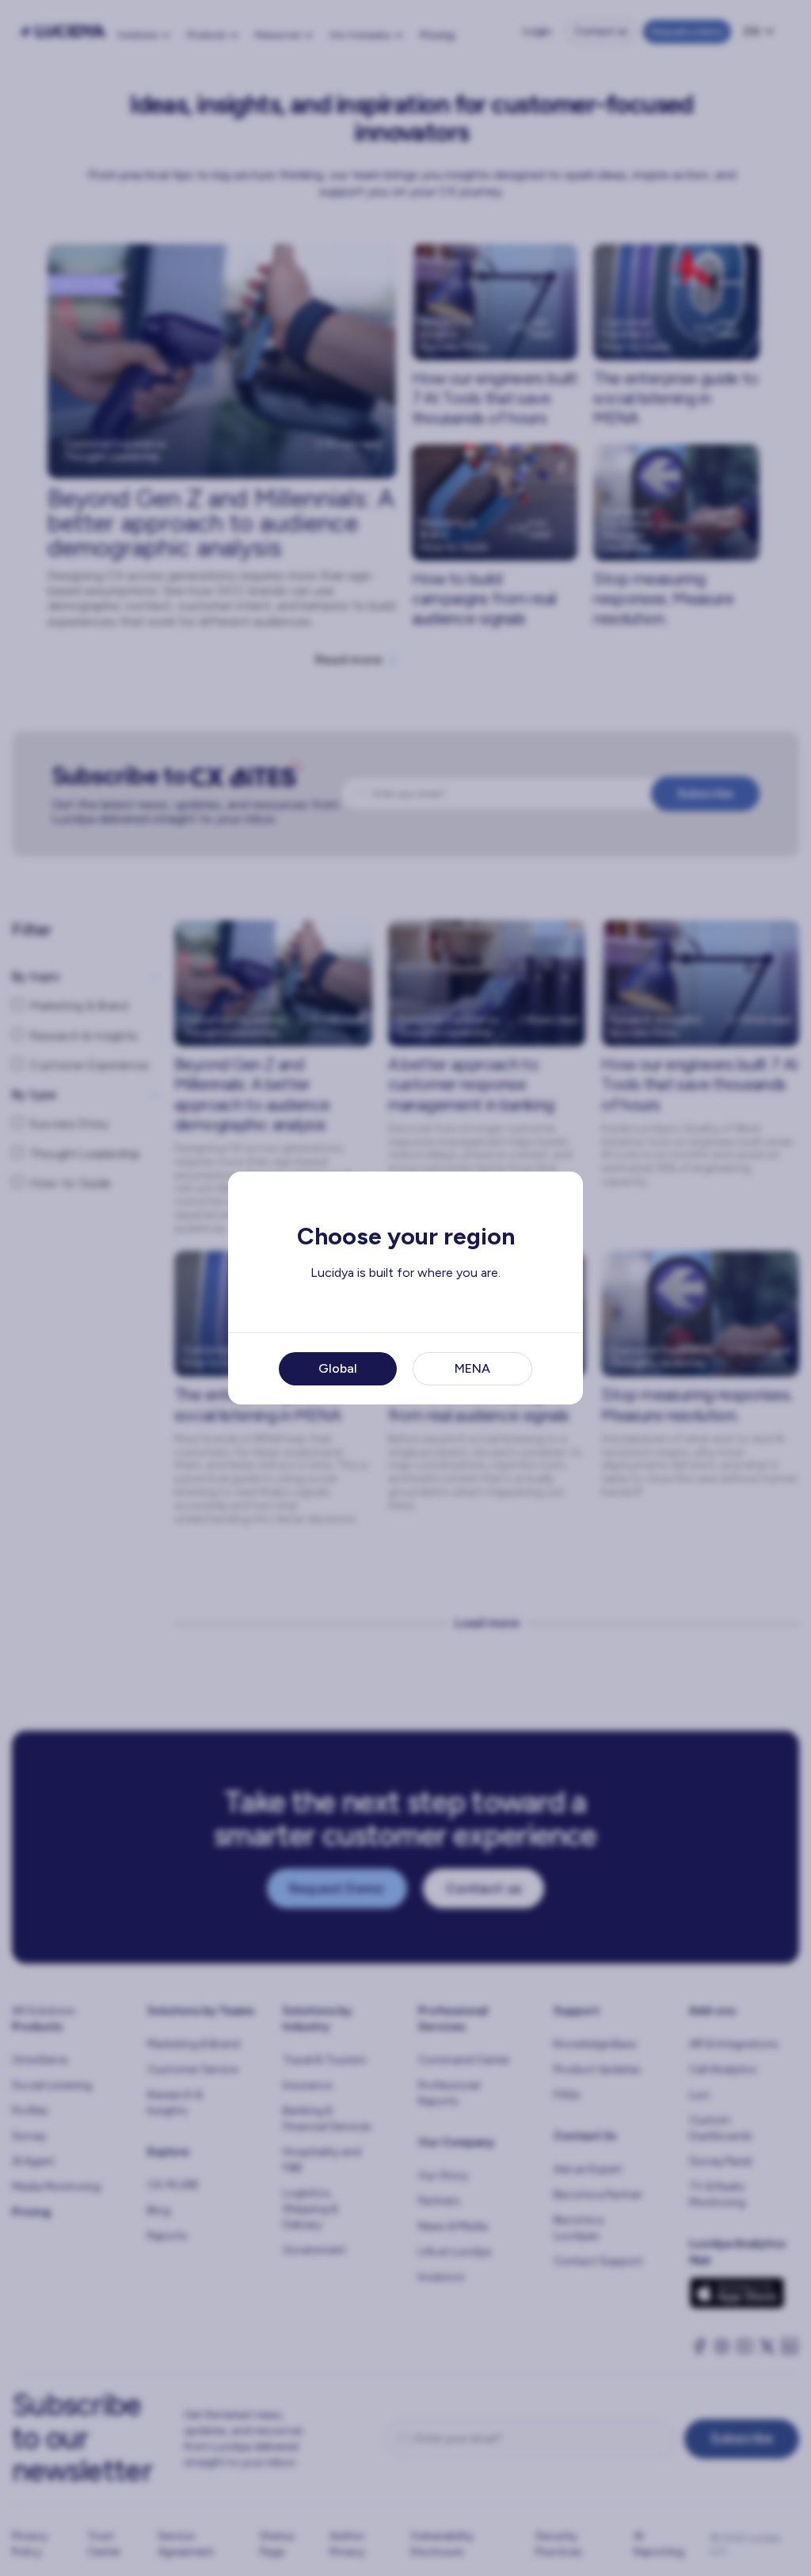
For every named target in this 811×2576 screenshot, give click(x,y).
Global (338, 1368)
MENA (472, 1368)
